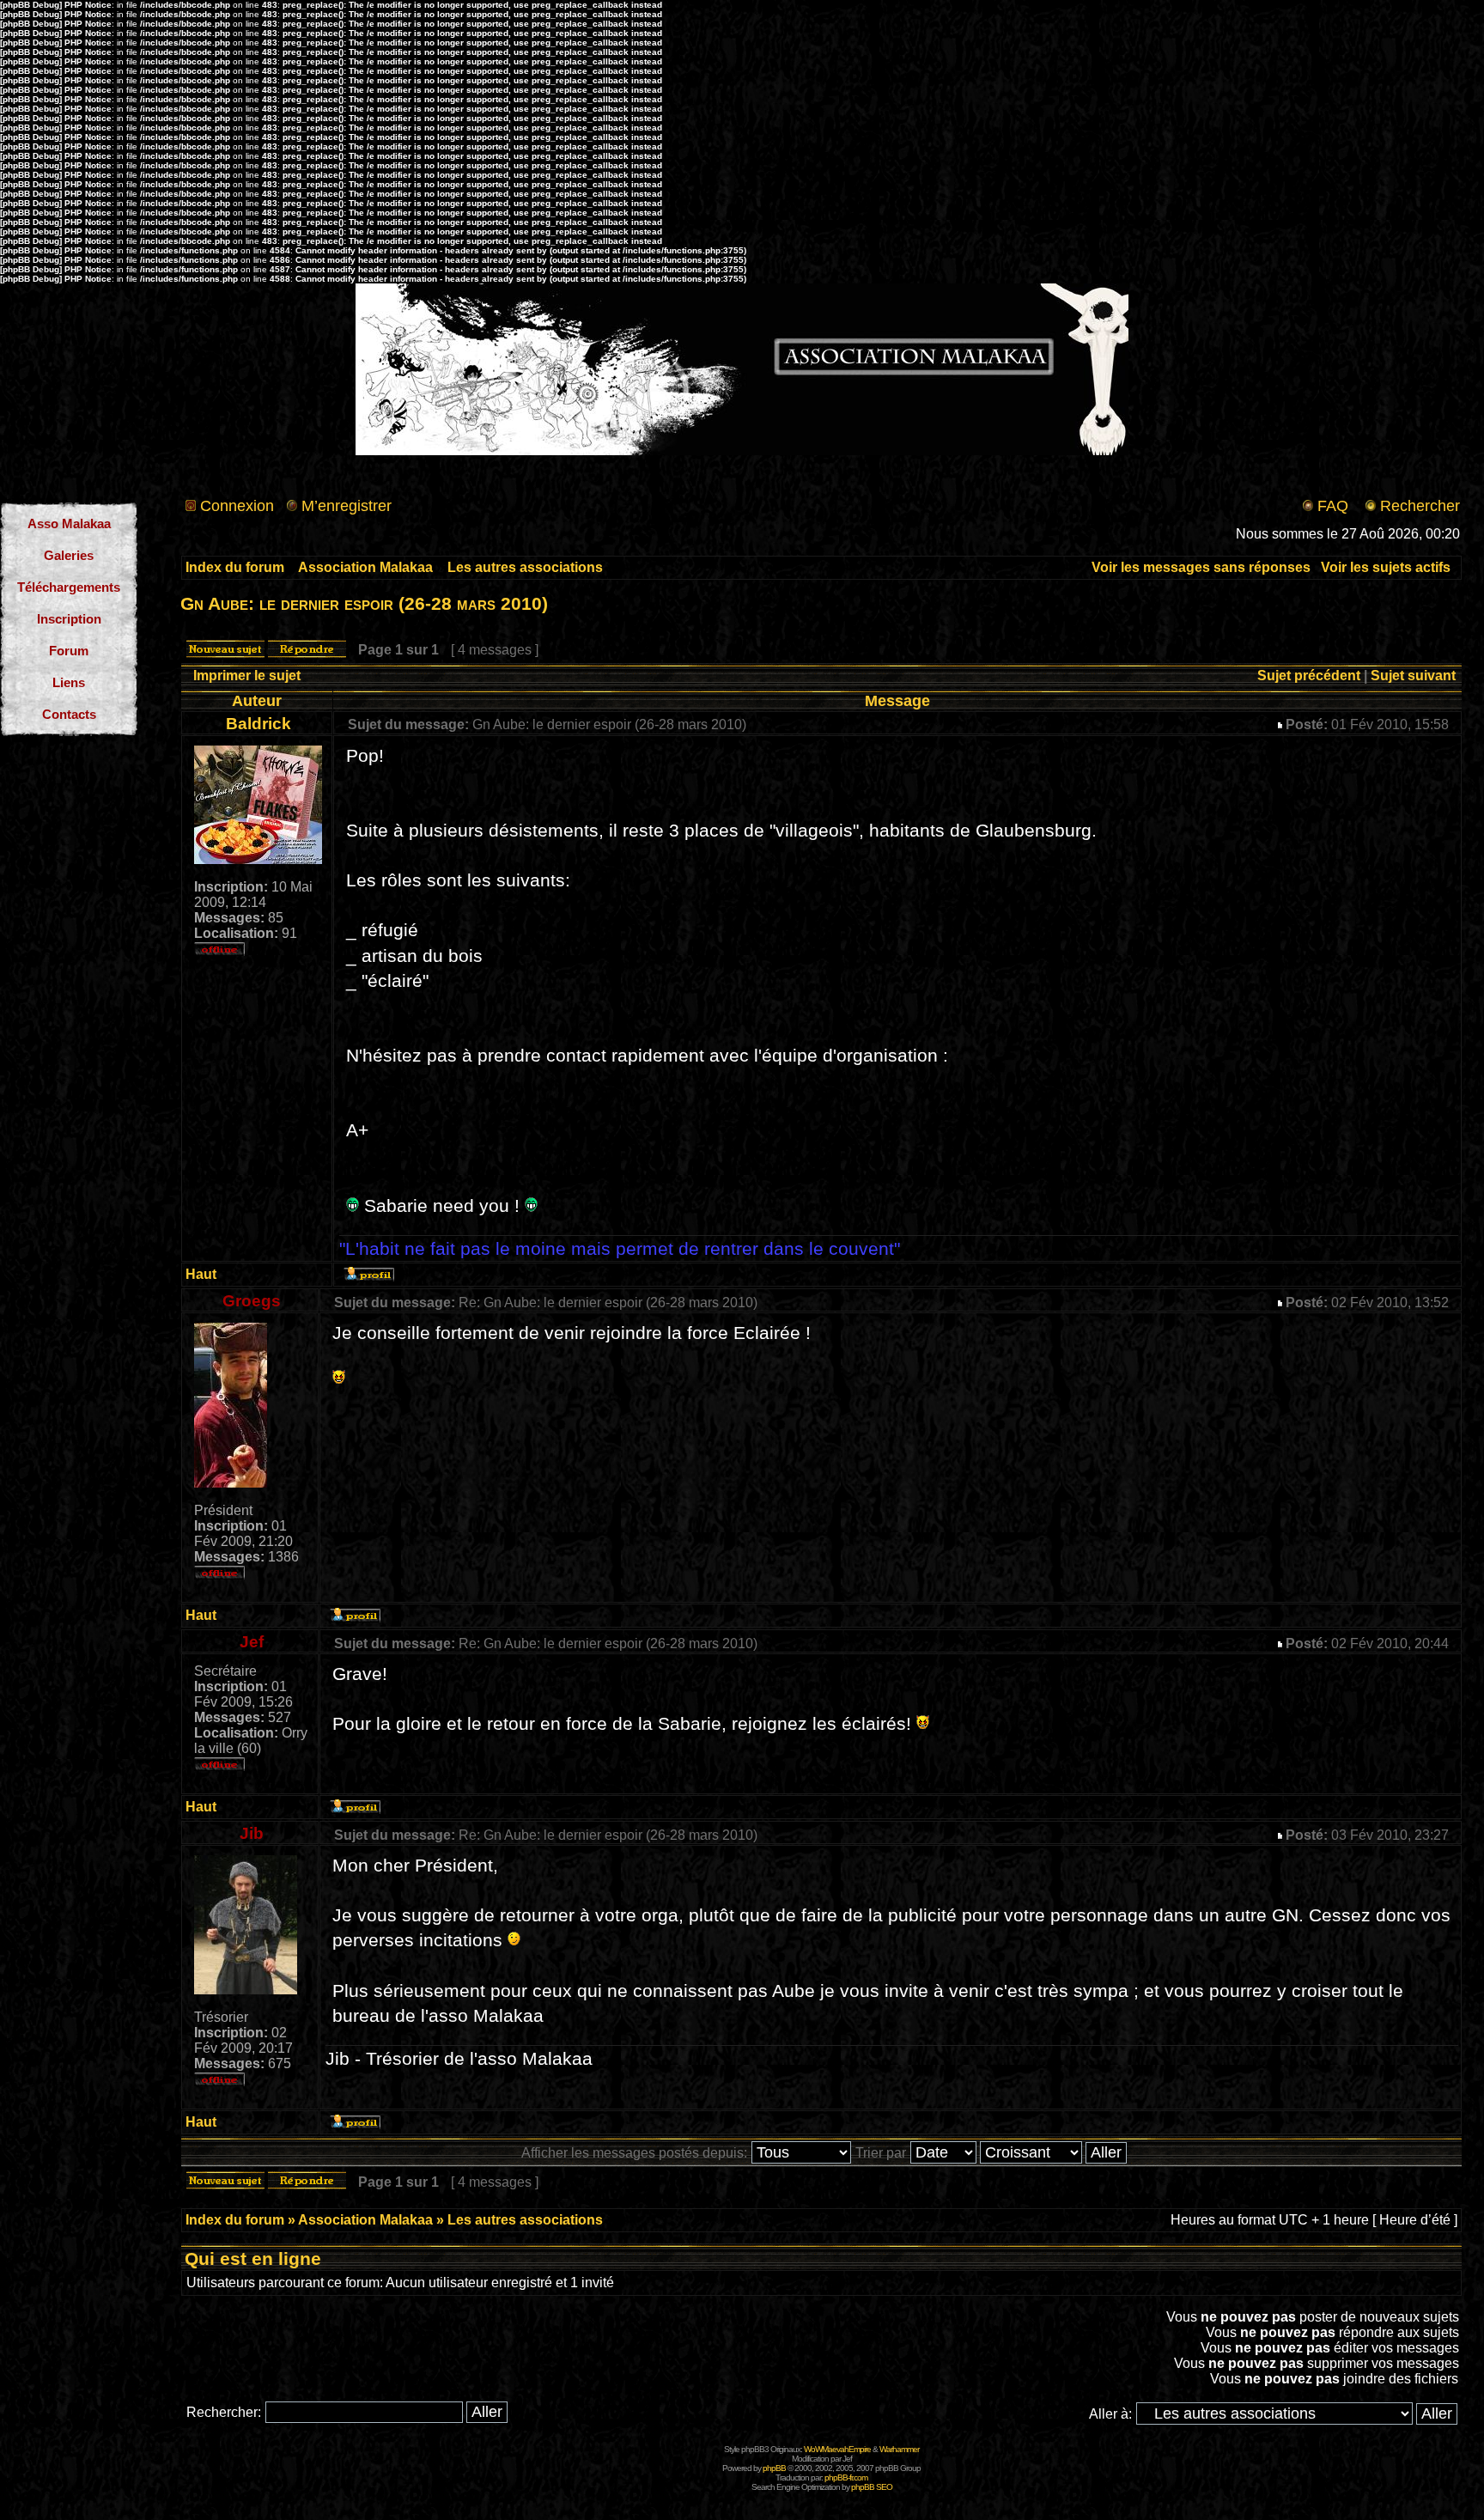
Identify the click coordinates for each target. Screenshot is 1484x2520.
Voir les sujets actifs (1386, 567)
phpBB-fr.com (846, 2477)
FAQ (1333, 506)
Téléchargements (69, 587)
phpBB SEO (872, 2487)
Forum (69, 651)
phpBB (774, 2468)
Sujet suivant (1413, 676)
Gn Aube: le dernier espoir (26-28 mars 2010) (364, 603)
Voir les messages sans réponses (1201, 567)
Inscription (69, 619)
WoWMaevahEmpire (837, 2449)
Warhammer (899, 2449)
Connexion (237, 506)
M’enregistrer (347, 506)
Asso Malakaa (69, 523)
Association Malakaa (365, 567)
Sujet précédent (1309, 676)
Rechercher (1420, 506)
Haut (201, 1274)
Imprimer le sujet (247, 676)
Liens (69, 682)
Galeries (69, 555)
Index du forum (235, 567)
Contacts (69, 714)
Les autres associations (525, 567)
